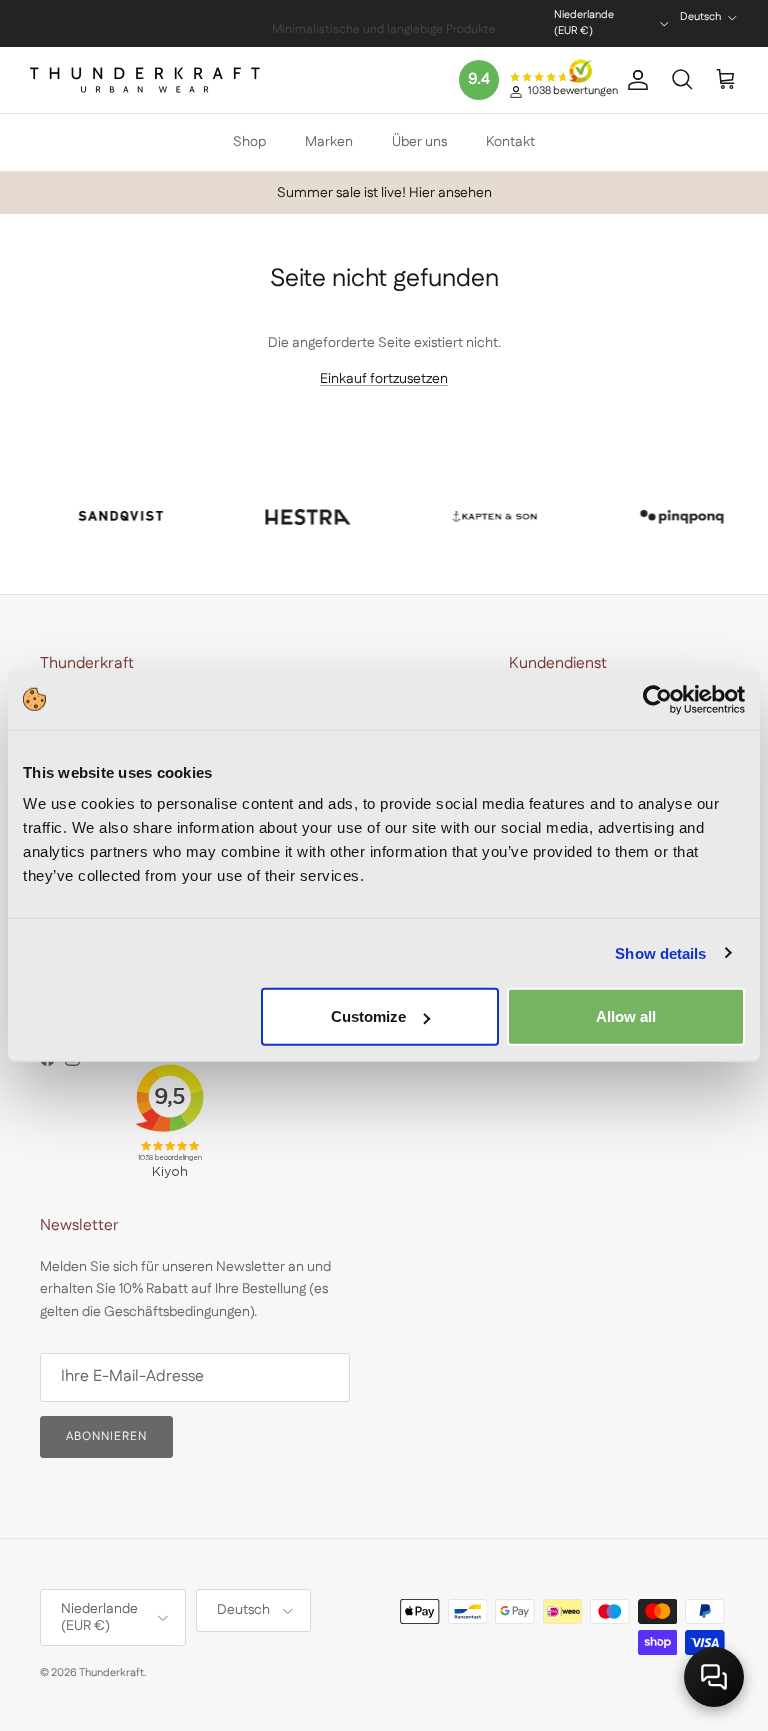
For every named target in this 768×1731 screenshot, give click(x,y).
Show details (660, 952)
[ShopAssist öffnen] (714, 1677)
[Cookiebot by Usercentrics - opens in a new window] (657, 699)
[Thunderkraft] (145, 80)
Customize (368, 1016)
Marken (329, 142)
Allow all (626, 1016)
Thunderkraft (111, 1673)
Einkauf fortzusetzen (384, 379)
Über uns (419, 142)
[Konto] (634, 80)
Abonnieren (106, 1436)
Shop (249, 142)
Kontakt (510, 142)
